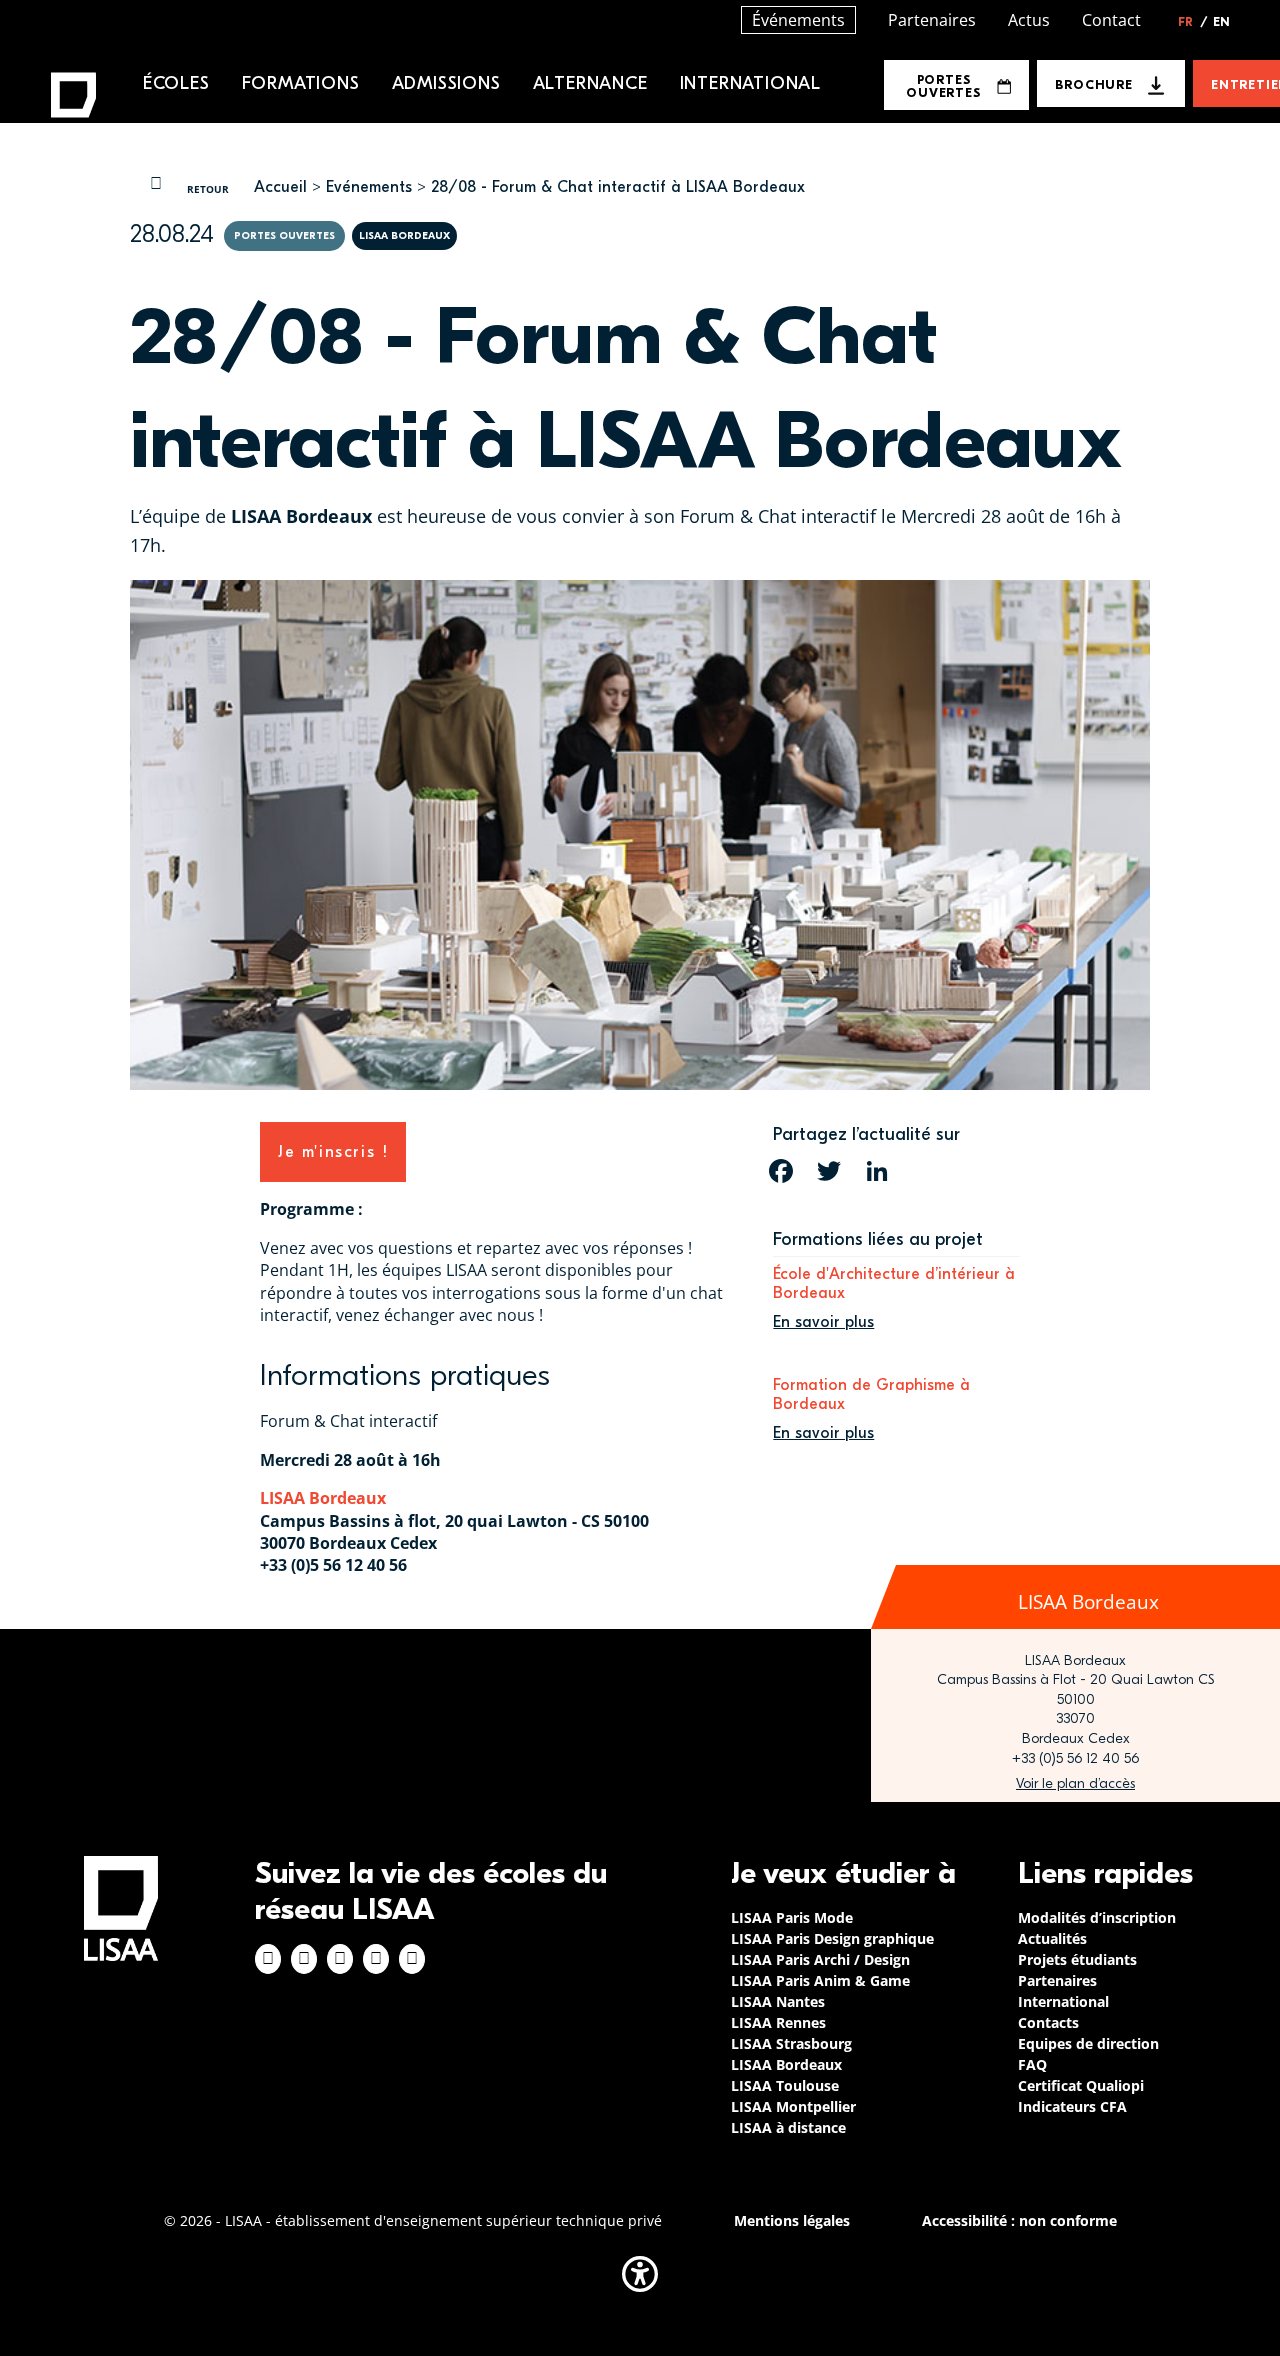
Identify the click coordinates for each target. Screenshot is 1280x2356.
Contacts (1048, 2022)
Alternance (590, 83)
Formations (301, 83)
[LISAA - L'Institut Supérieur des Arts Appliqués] (121, 1908)
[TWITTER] (829, 1171)
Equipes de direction (1088, 2043)
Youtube (412, 1959)
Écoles (176, 83)
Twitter (376, 1959)
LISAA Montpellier (793, 2106)
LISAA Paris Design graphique (832, 1938)
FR (1193, 22)
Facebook (268, 1959)
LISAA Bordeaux (323, 1498)
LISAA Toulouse (785, 2085)
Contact (1111, 20)
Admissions (446, 83)
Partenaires (932, 20)
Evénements (369, 187)
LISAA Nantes (778, 2001)
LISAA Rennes (778, 2022)
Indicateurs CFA (1072, 2106)
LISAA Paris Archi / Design (820, 1959)
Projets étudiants (1077, 1959)
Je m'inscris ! (333, 1152)
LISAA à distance (788, 2127)
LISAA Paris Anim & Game (820, 1980)
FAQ (1032, 2064)
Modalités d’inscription (1097, 1917)
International (750, 83)
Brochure (1093, 84)
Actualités (1052, 1938)
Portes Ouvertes (943, 86)
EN (1221, 22)
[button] (640, 2274)
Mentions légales (792, 2220)
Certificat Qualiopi (1081, 2085)
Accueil (280, 187)
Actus (1029, 20)
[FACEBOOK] (781, 1171)
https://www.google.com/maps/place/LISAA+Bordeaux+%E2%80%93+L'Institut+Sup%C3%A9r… (1075, 1784)
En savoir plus (823, 1322)
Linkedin (340, 1959)
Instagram (304, 1959)
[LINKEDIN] (877, 1171)
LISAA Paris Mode (792, 1917)
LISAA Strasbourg (791, 2043)
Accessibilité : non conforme (1019, 2220)
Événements (798, 20)
